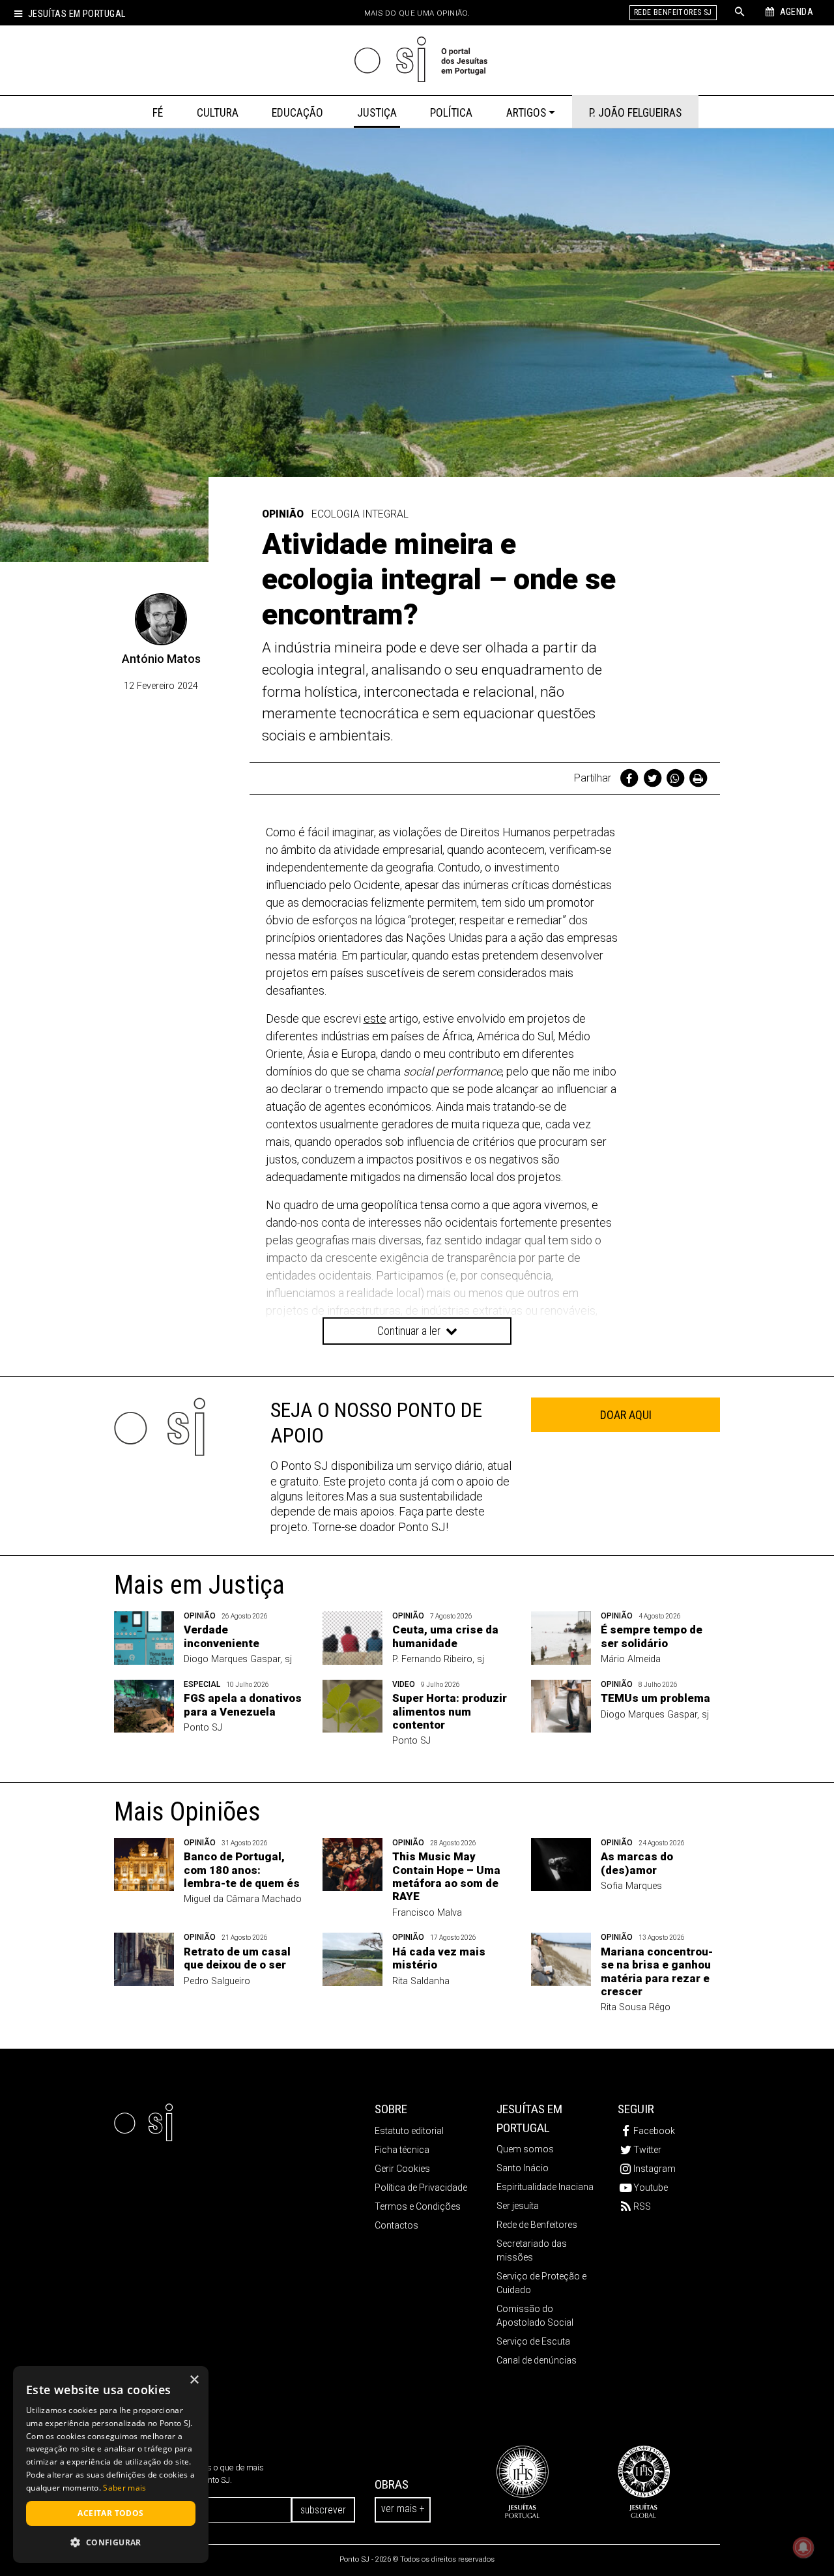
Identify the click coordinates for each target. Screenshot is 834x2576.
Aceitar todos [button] (110, 2513)
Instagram (654, 2169)
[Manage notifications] (803, 2547)
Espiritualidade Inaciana (545, 2187)
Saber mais (124, 2488)
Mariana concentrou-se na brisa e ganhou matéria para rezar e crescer (657, 1971)
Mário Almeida (631, 1659)
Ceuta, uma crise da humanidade (445, 1636)
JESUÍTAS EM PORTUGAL (529, 2118)
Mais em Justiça (199, 1585)
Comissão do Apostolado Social (535, 2316)
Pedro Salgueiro (217, 1981)
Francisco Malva (427, 1913)
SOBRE (391, 2109)
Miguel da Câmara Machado (243, 1899)
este (375, 1018)
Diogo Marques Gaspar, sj (238, 1659)
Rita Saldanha (421, 1981)
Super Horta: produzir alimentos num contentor (450, 1711)
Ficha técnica (402, 2150)
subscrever (323, 2510)
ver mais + (403, 2509)
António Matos (161, 659)
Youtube (651, 2188)
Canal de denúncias (537, 2360)
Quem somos (525, 2149)
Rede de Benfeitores (537, 2225)
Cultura (218, 113)
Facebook (654, 2131)
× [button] (194, 2380)
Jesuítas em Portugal (77, 14)
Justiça (377, 113)
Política (451, 113)
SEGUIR (636, 2109)
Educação (297, 113)
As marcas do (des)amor (637, 1863)
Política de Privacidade (421, 2188)
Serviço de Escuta (533, 2341)
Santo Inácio (523, 2168)
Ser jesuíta (518, 2206)
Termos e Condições (418, 2206)
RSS (642, 2206)
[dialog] (111, 2465)
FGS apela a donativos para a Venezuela (243, 1705)
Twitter (647, 2150)
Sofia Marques (631, 1886)
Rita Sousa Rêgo (636, 2007)
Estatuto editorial (409, 2131)
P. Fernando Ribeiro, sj (438, 1659)
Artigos (526, 113)
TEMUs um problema (655, 1698)
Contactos (396, 2225)
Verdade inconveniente (222, 1636)
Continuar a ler (410, 1331)
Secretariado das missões (532, 2250)
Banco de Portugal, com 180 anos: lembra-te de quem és (242, 1870)
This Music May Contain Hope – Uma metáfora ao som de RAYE (446, 1876)
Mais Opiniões (187, 1812)
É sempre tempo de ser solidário (652, 1636)
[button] (111, 2542)
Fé (158, 113)
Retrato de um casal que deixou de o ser (237, 1958)
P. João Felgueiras (635, 113)
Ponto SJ (203, 1728)
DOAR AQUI (626, 1415)
